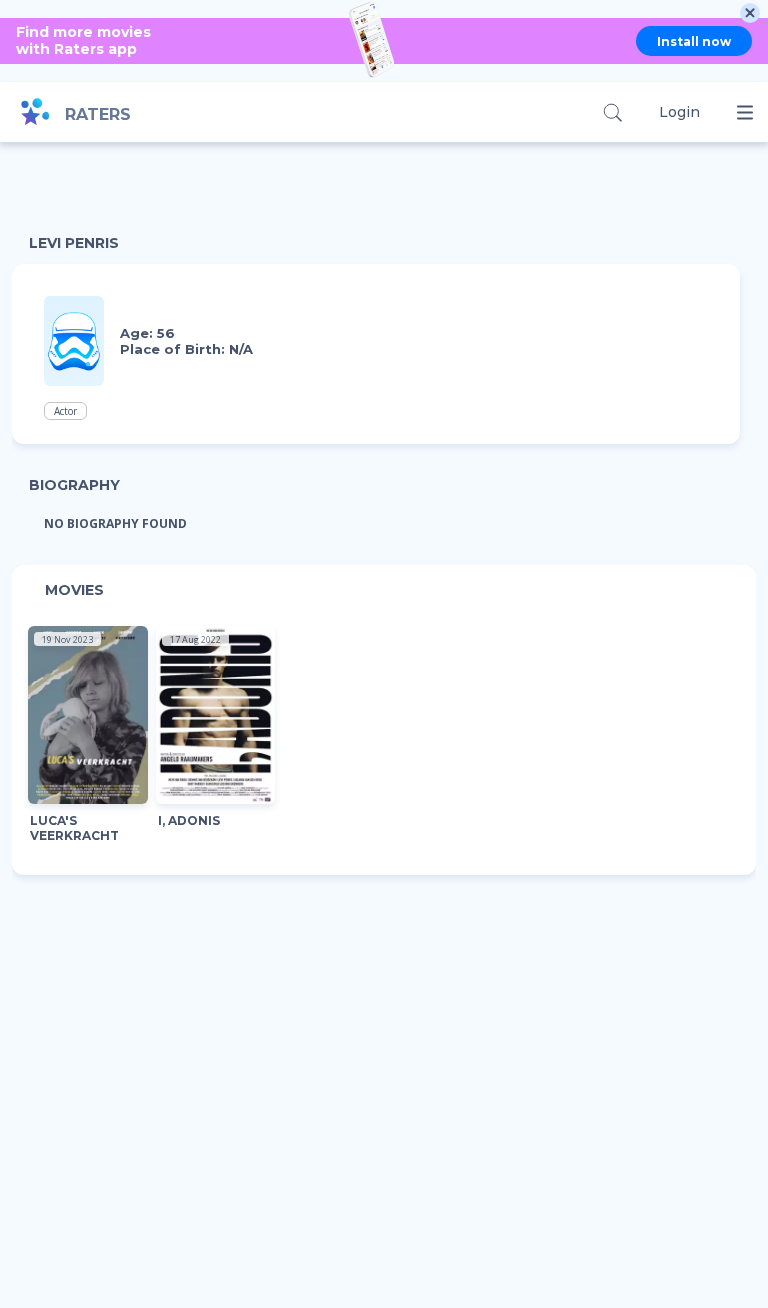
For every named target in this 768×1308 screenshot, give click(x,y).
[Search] (612, 112)
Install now (694, 41)
